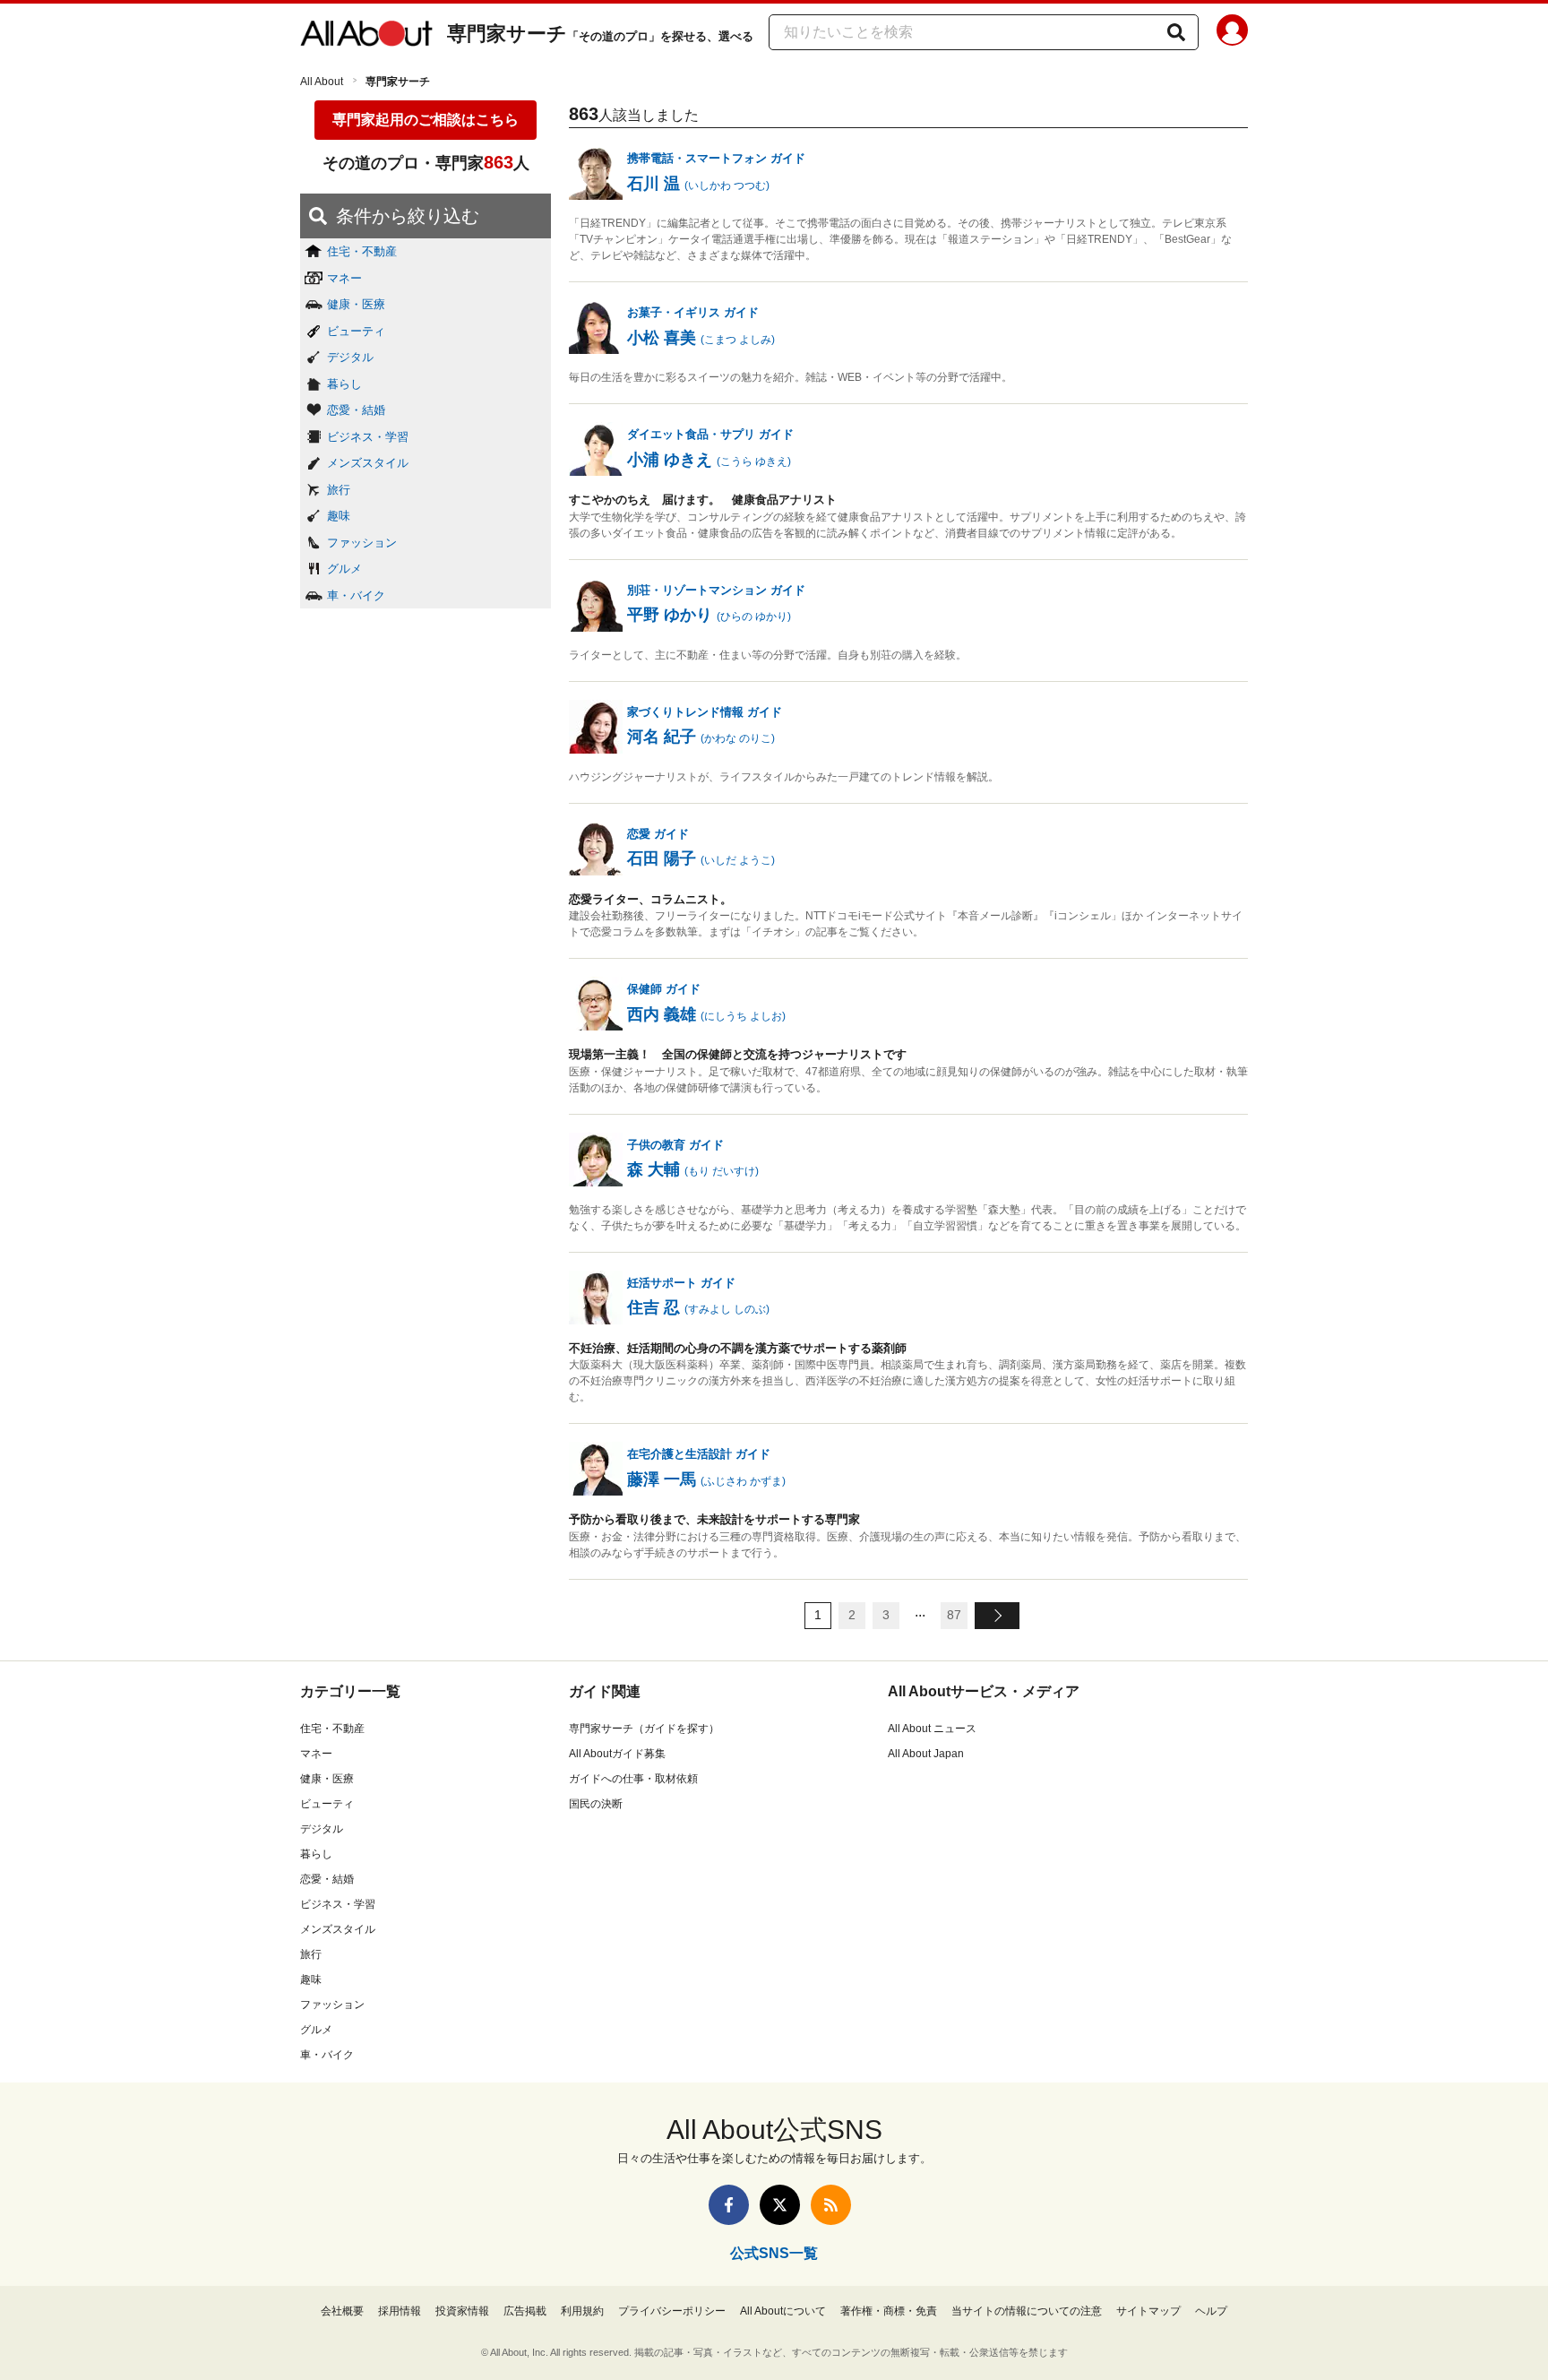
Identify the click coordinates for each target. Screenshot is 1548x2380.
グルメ (344, 569)
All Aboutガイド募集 (617, 1754)
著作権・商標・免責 (889, 2311)
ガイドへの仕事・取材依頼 (633, 1779)
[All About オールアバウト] (366, 34)
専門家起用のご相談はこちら (426, 120)
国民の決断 (596, 1804)
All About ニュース (932, 1729)
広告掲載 (525, 2311)
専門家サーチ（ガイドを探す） (644, 1729)
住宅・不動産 (362, 251)
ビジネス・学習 (368, 437)
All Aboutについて (783, 2311)
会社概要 (342, 2311)
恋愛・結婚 (356, 410)
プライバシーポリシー (672, 2311)
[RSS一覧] (831, 2205)
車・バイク (356, 595)
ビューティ (356, 331)
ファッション (362, 543)
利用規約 (582, 2311)
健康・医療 (356, 304)
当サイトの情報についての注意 (1027, 2311)
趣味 (339, 516)
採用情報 (400, 2311)
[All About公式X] (780, 2205)
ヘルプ (1211, 2311)
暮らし (344, 384)
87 (954, 1615)
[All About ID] (1232, 33)
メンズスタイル (368, 463)
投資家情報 (462, 2311)
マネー (344, 278)
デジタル (350, 357)
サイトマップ (1148, 2311)
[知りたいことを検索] (1176, 32)
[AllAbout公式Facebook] (729, 2205)
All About (322, 82)
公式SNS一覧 (774, 2253)
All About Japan (926, 1754)
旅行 (339, 490)
